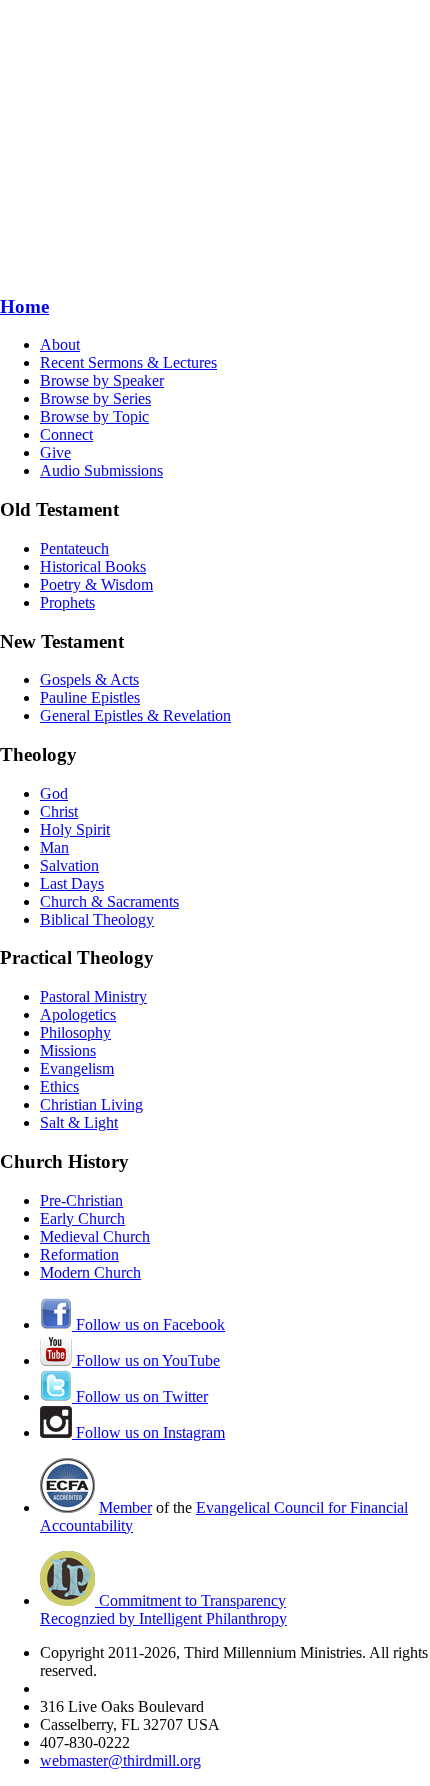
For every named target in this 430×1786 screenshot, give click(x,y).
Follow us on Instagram (148, 1432)
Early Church (82, 1218)
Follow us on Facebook (148, 1324)
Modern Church (90, 1272)
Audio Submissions (101, 470)
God (54, 793)
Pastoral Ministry (93, 996)
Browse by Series (95, 398)
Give (55, 452)
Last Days (72, 883)
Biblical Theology (97, 919)
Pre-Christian (81, 1200)
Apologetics (78, 1014)
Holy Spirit (75, 829)
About (60, 344)
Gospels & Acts (89, 679)
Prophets (67, 602)
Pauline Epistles (90, 697)
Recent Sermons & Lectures (128, 362)
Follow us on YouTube (146, 1360)
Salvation (69, 865)
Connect (66, 434)
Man (54, 847)
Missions (68, 1050)
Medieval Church (95, 1236)
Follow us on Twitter (140, 1396)
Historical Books (93, 566)
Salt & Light (79, 1122)
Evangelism (77, 1068)
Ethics (59, 1086)
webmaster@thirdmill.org (120, 1760)
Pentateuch (74, 548)
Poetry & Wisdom (96, 584)
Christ (59, 811)
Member (125, 1507)
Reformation (79, 1254)
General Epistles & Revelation (135, 715)
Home (24, 306)
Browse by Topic (94, 416)
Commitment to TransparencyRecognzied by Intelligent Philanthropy (163, 1609)
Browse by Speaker (102, 380)
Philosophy (75, 1032)
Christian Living (91, 1104)
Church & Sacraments (109, 901)
